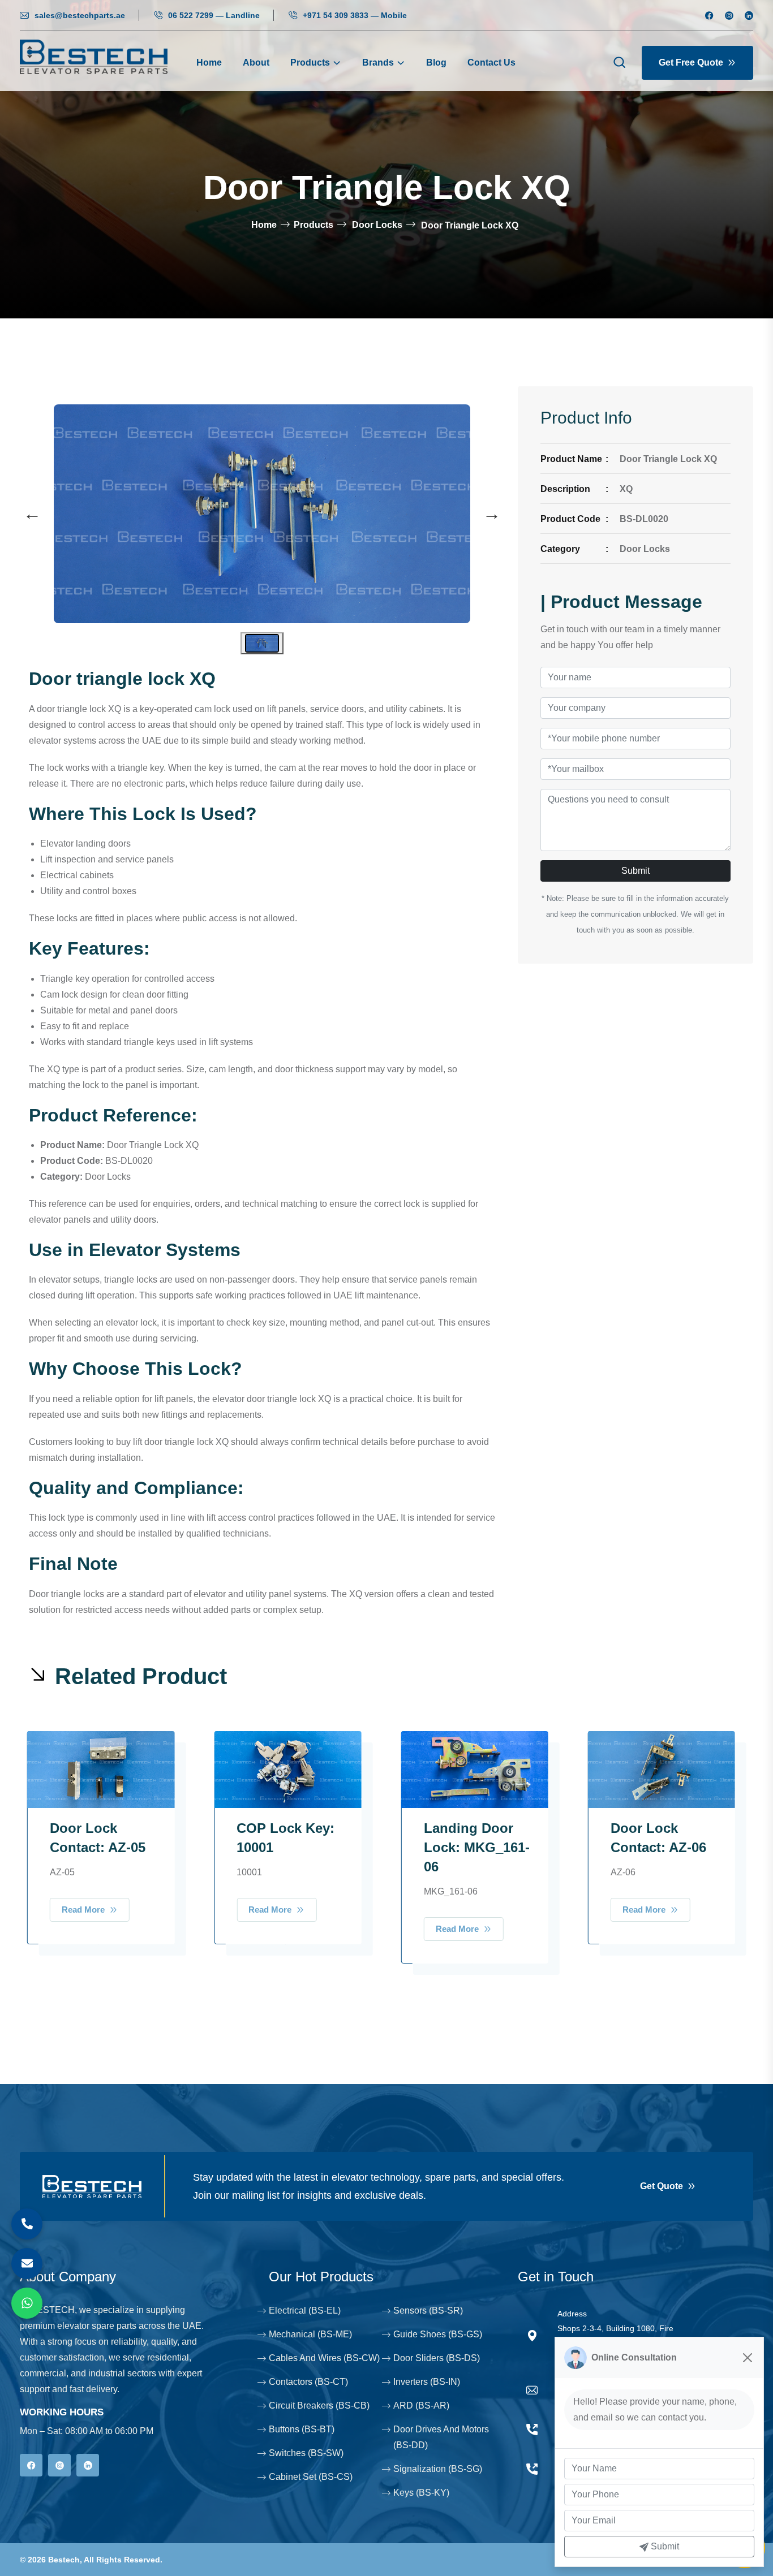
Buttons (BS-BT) (302, 2429)
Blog (436, 62)
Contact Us (491, 62)
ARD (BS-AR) (421, 2405)
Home (209, 62)
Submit (635, 871)
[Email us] (27, 2264)
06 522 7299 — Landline (214, 15)
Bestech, (65, 2560)
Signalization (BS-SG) (438, 2469)
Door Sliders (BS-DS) (437, 2358)
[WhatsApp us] (27, 2303)
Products (310, 62)
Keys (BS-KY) (421, 2493)
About (256, 62)
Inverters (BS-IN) (427, 2382)
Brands (378, 62)
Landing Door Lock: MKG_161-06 (477, 1847)
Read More (84, 1910)
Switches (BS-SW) (306, 2453)
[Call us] (27, 2224)
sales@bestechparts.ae (80, 15)
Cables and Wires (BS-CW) (324, 2358)
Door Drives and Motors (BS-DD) (441, 2437)
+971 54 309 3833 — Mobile (355, 15)
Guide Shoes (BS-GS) (438, 2334)
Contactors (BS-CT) (308, 2382)
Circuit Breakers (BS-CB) (319, 2405)
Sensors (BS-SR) (428, 2310)
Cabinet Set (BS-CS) (311, 2477)
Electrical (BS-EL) (305, 2310)
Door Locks (377, 225)
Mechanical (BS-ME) (310, 2334)
